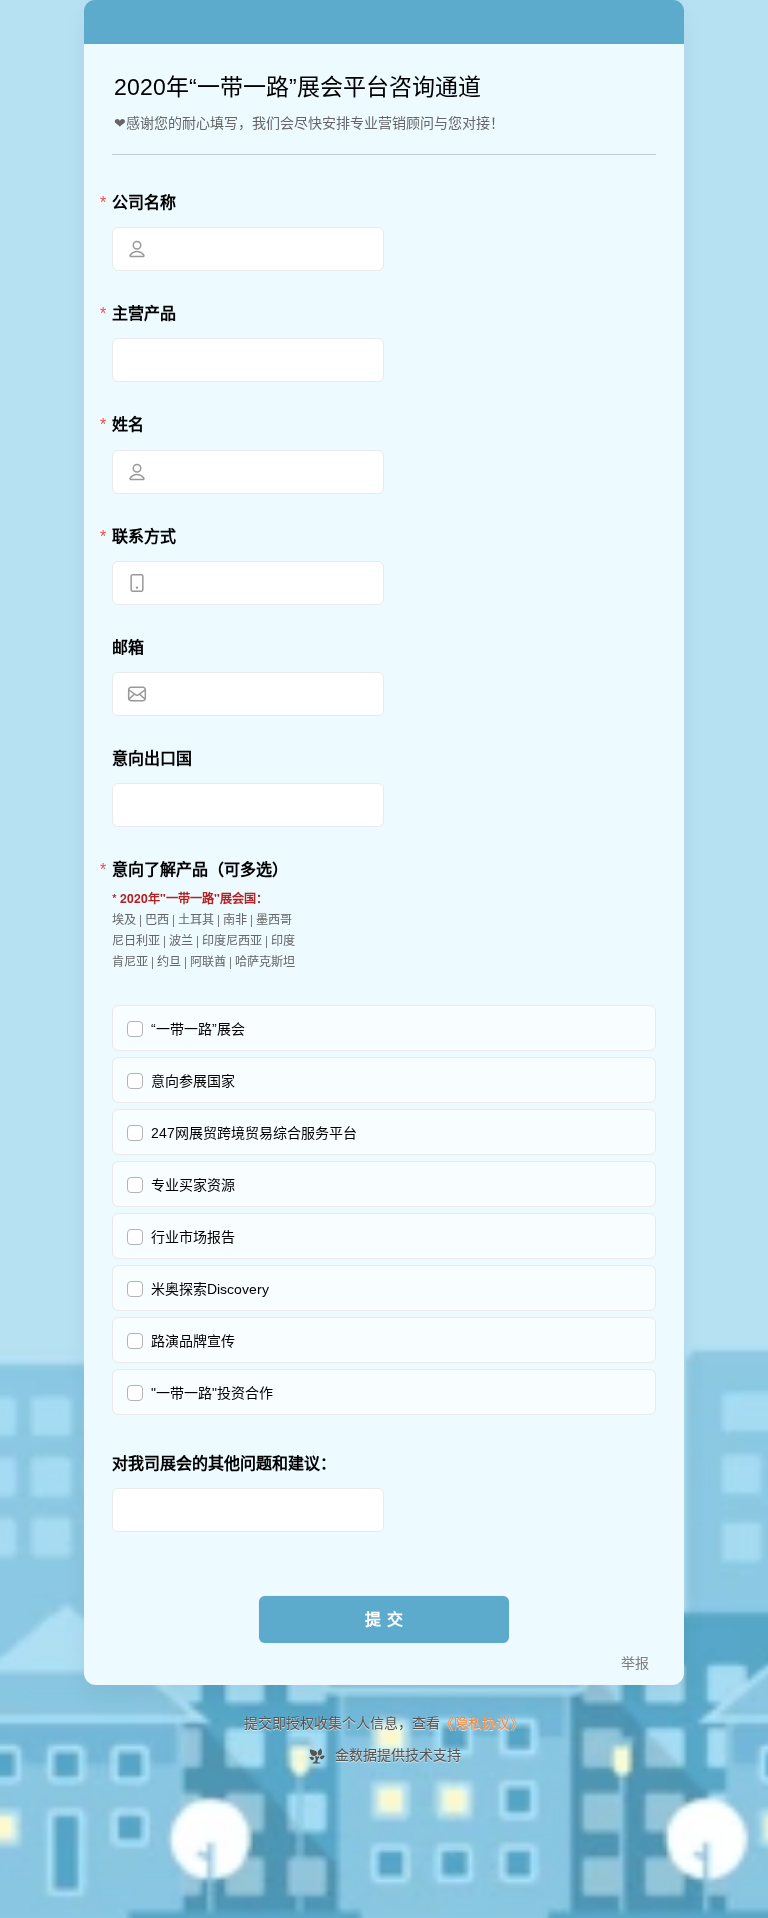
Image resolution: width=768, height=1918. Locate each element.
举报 (635, 1663)
